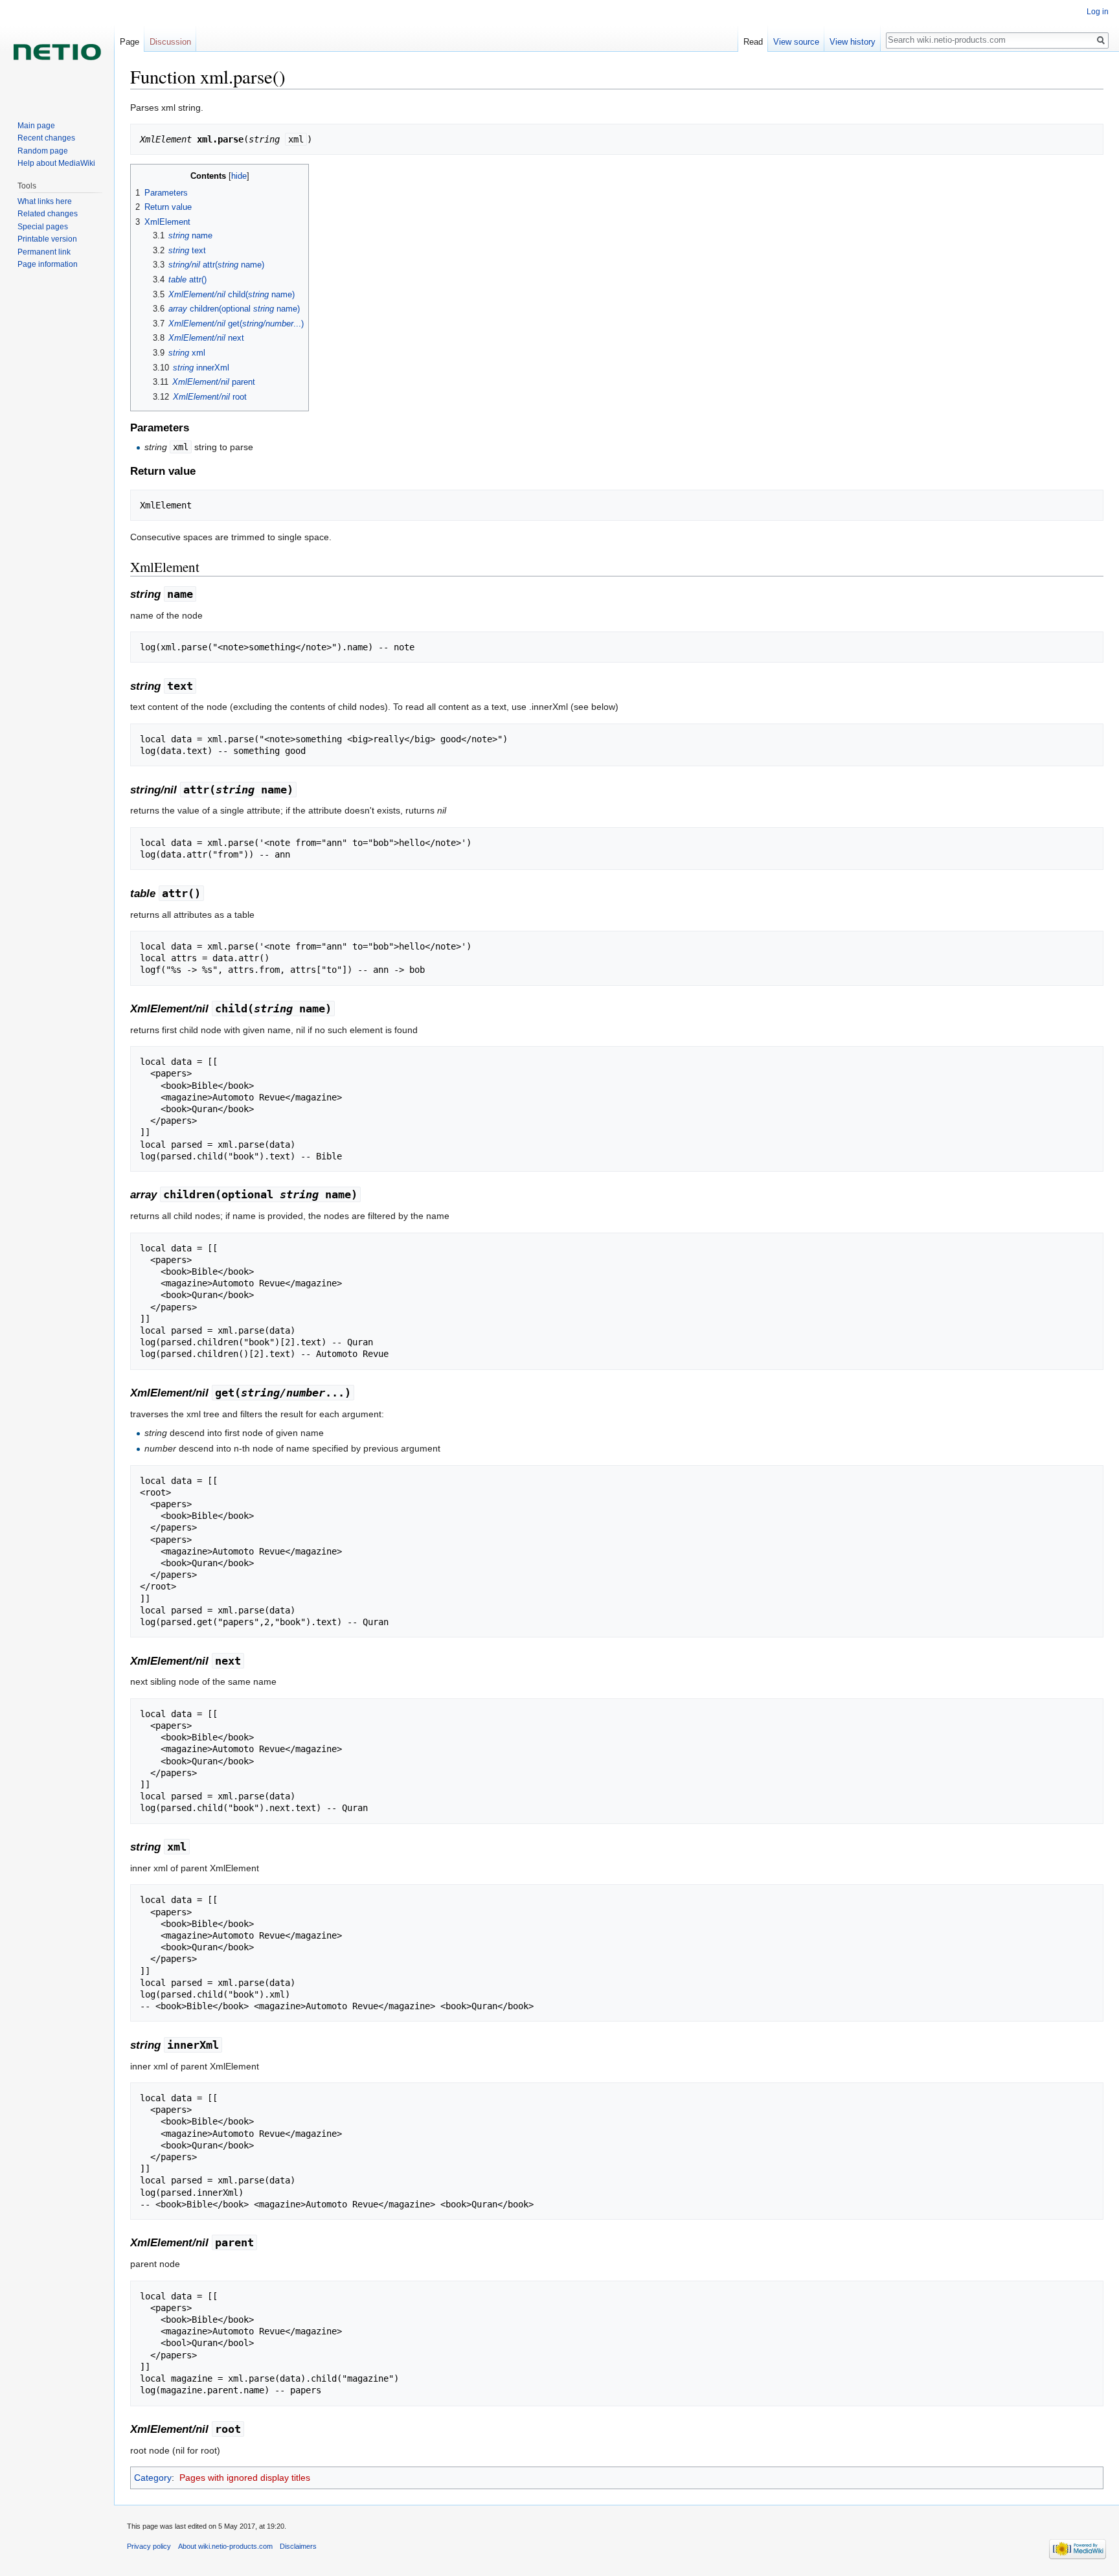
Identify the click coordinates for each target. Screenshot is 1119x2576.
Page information (48, 264)
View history (853, 42)
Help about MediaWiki (56, 163)
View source (796, 42)
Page (130, 42)
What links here (45, 201)
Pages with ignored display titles (245, 2478)
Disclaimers (298, 2546)
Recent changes (46, 138)
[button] (142, 175)
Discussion (170, 42)
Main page (36, 126)
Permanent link (44, 252)
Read (753, 42)
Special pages (43, 227)
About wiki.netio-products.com (225, 2546)
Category (153, 2478)
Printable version (47, 239)
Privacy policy (149, 2546)
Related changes (48, 214)
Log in (1098, 12)
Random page (43, 151)
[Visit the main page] (57, 52)
